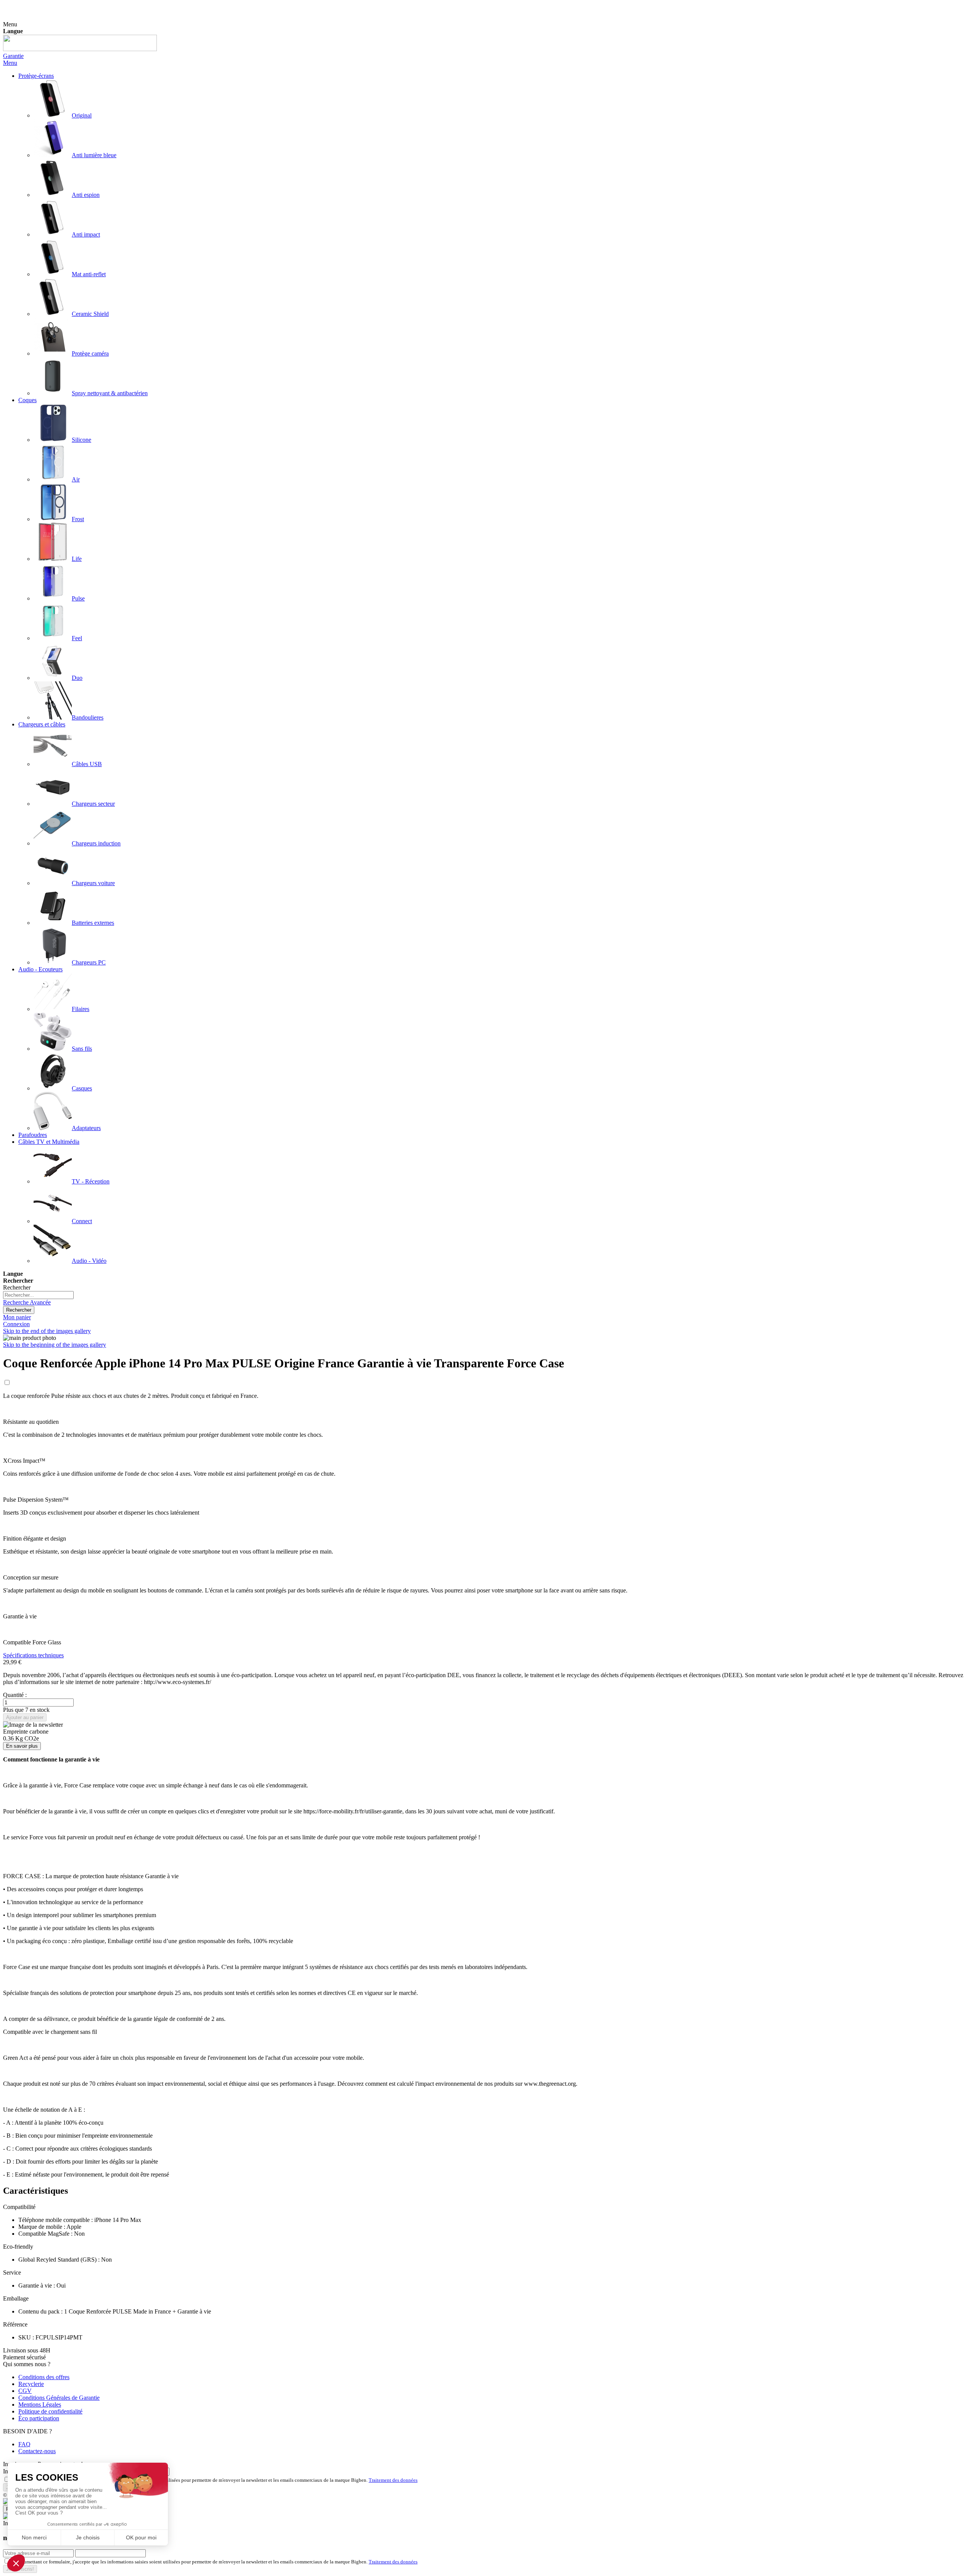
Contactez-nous (37, 2451)
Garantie (13, 56)
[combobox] (38, 1295)
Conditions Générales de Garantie (59, 2398)
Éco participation (39, 2418)
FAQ (24, 2444)
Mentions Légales (40, 2405)
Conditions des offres (44, 2377)
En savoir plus (22, 1746)
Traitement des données (393, 2480)
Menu (10, 63)
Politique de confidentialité (50, 2411)
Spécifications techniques (33, 1655)
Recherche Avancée (27, 1302)
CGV (25, 2391)
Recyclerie (31, 2384)
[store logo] (80, 49)
